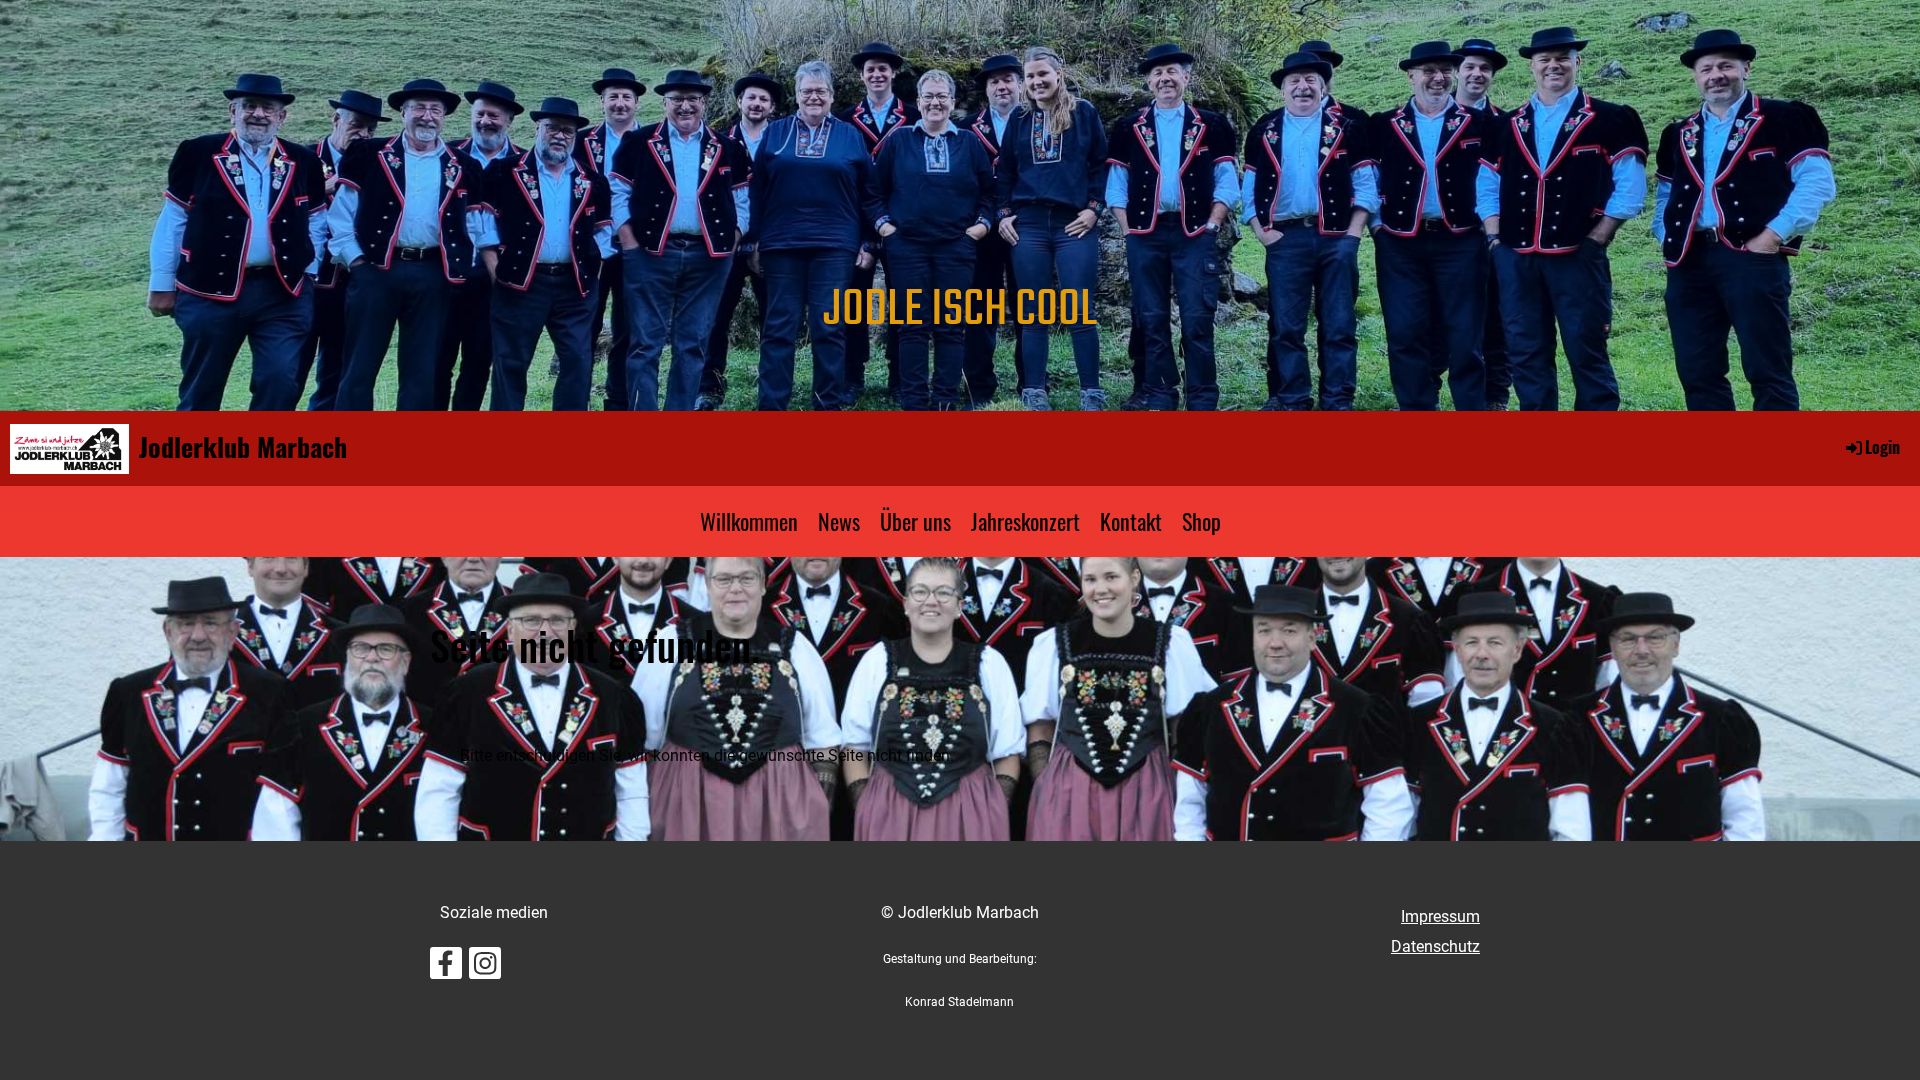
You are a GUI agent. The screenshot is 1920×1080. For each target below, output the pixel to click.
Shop (1201, 521)
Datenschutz (1435, 946)
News (839, 521)
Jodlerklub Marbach (243, 447)
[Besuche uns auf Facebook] (446, 968)
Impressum (1440, 916)
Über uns (915, 521)
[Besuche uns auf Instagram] (485, 968)
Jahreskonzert (1025, 521)
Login (1882, 447)
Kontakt (1131, 521)
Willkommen (749, 521)
